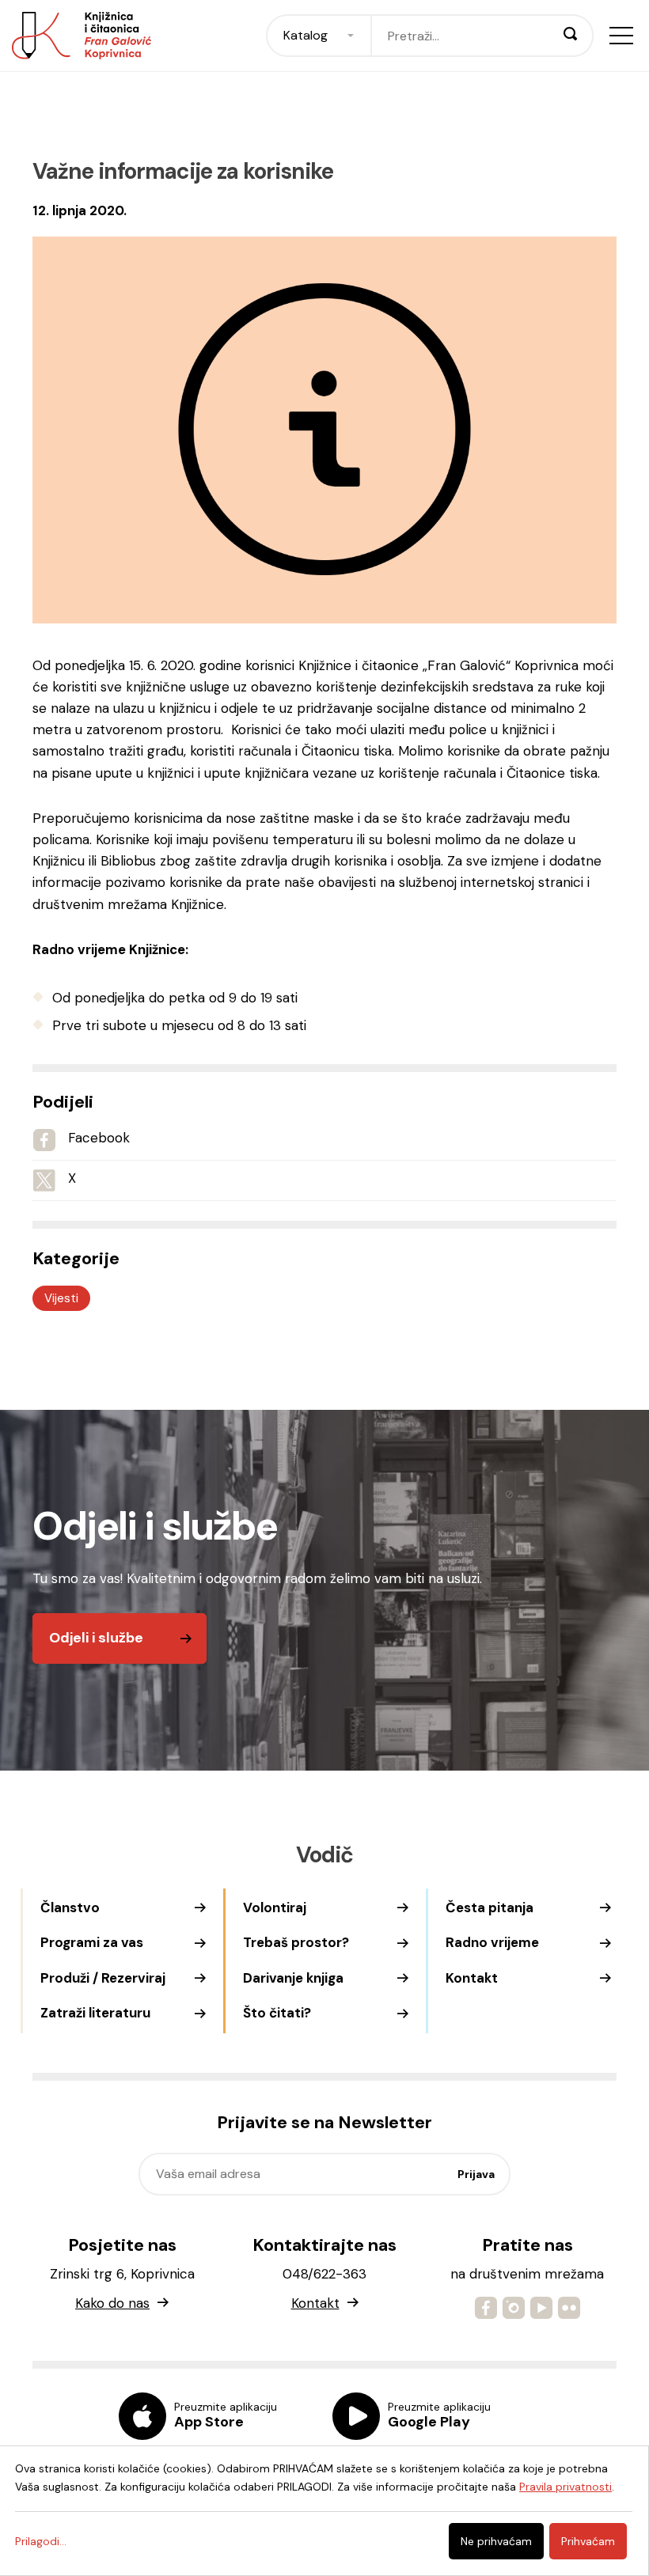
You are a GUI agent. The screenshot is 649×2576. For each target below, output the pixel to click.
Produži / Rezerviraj (103, 1978)
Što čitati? (277, 2013)
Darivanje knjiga (293, 1978)
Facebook (99, 1138)
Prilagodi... (41, 2541)
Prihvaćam (588, 2541)
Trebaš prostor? (296, 1942)
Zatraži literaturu (95, 2013)
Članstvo (70, 1907)
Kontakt (472, 1978)
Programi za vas (92, 1942)
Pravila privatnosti (566, 2487)
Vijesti (61, 1298)
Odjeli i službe (96, 1638)
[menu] (621, 36)
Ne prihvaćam (496, 2541)
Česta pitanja (490, 1907)
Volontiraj (275, 1907)
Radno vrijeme (492, 1942)
